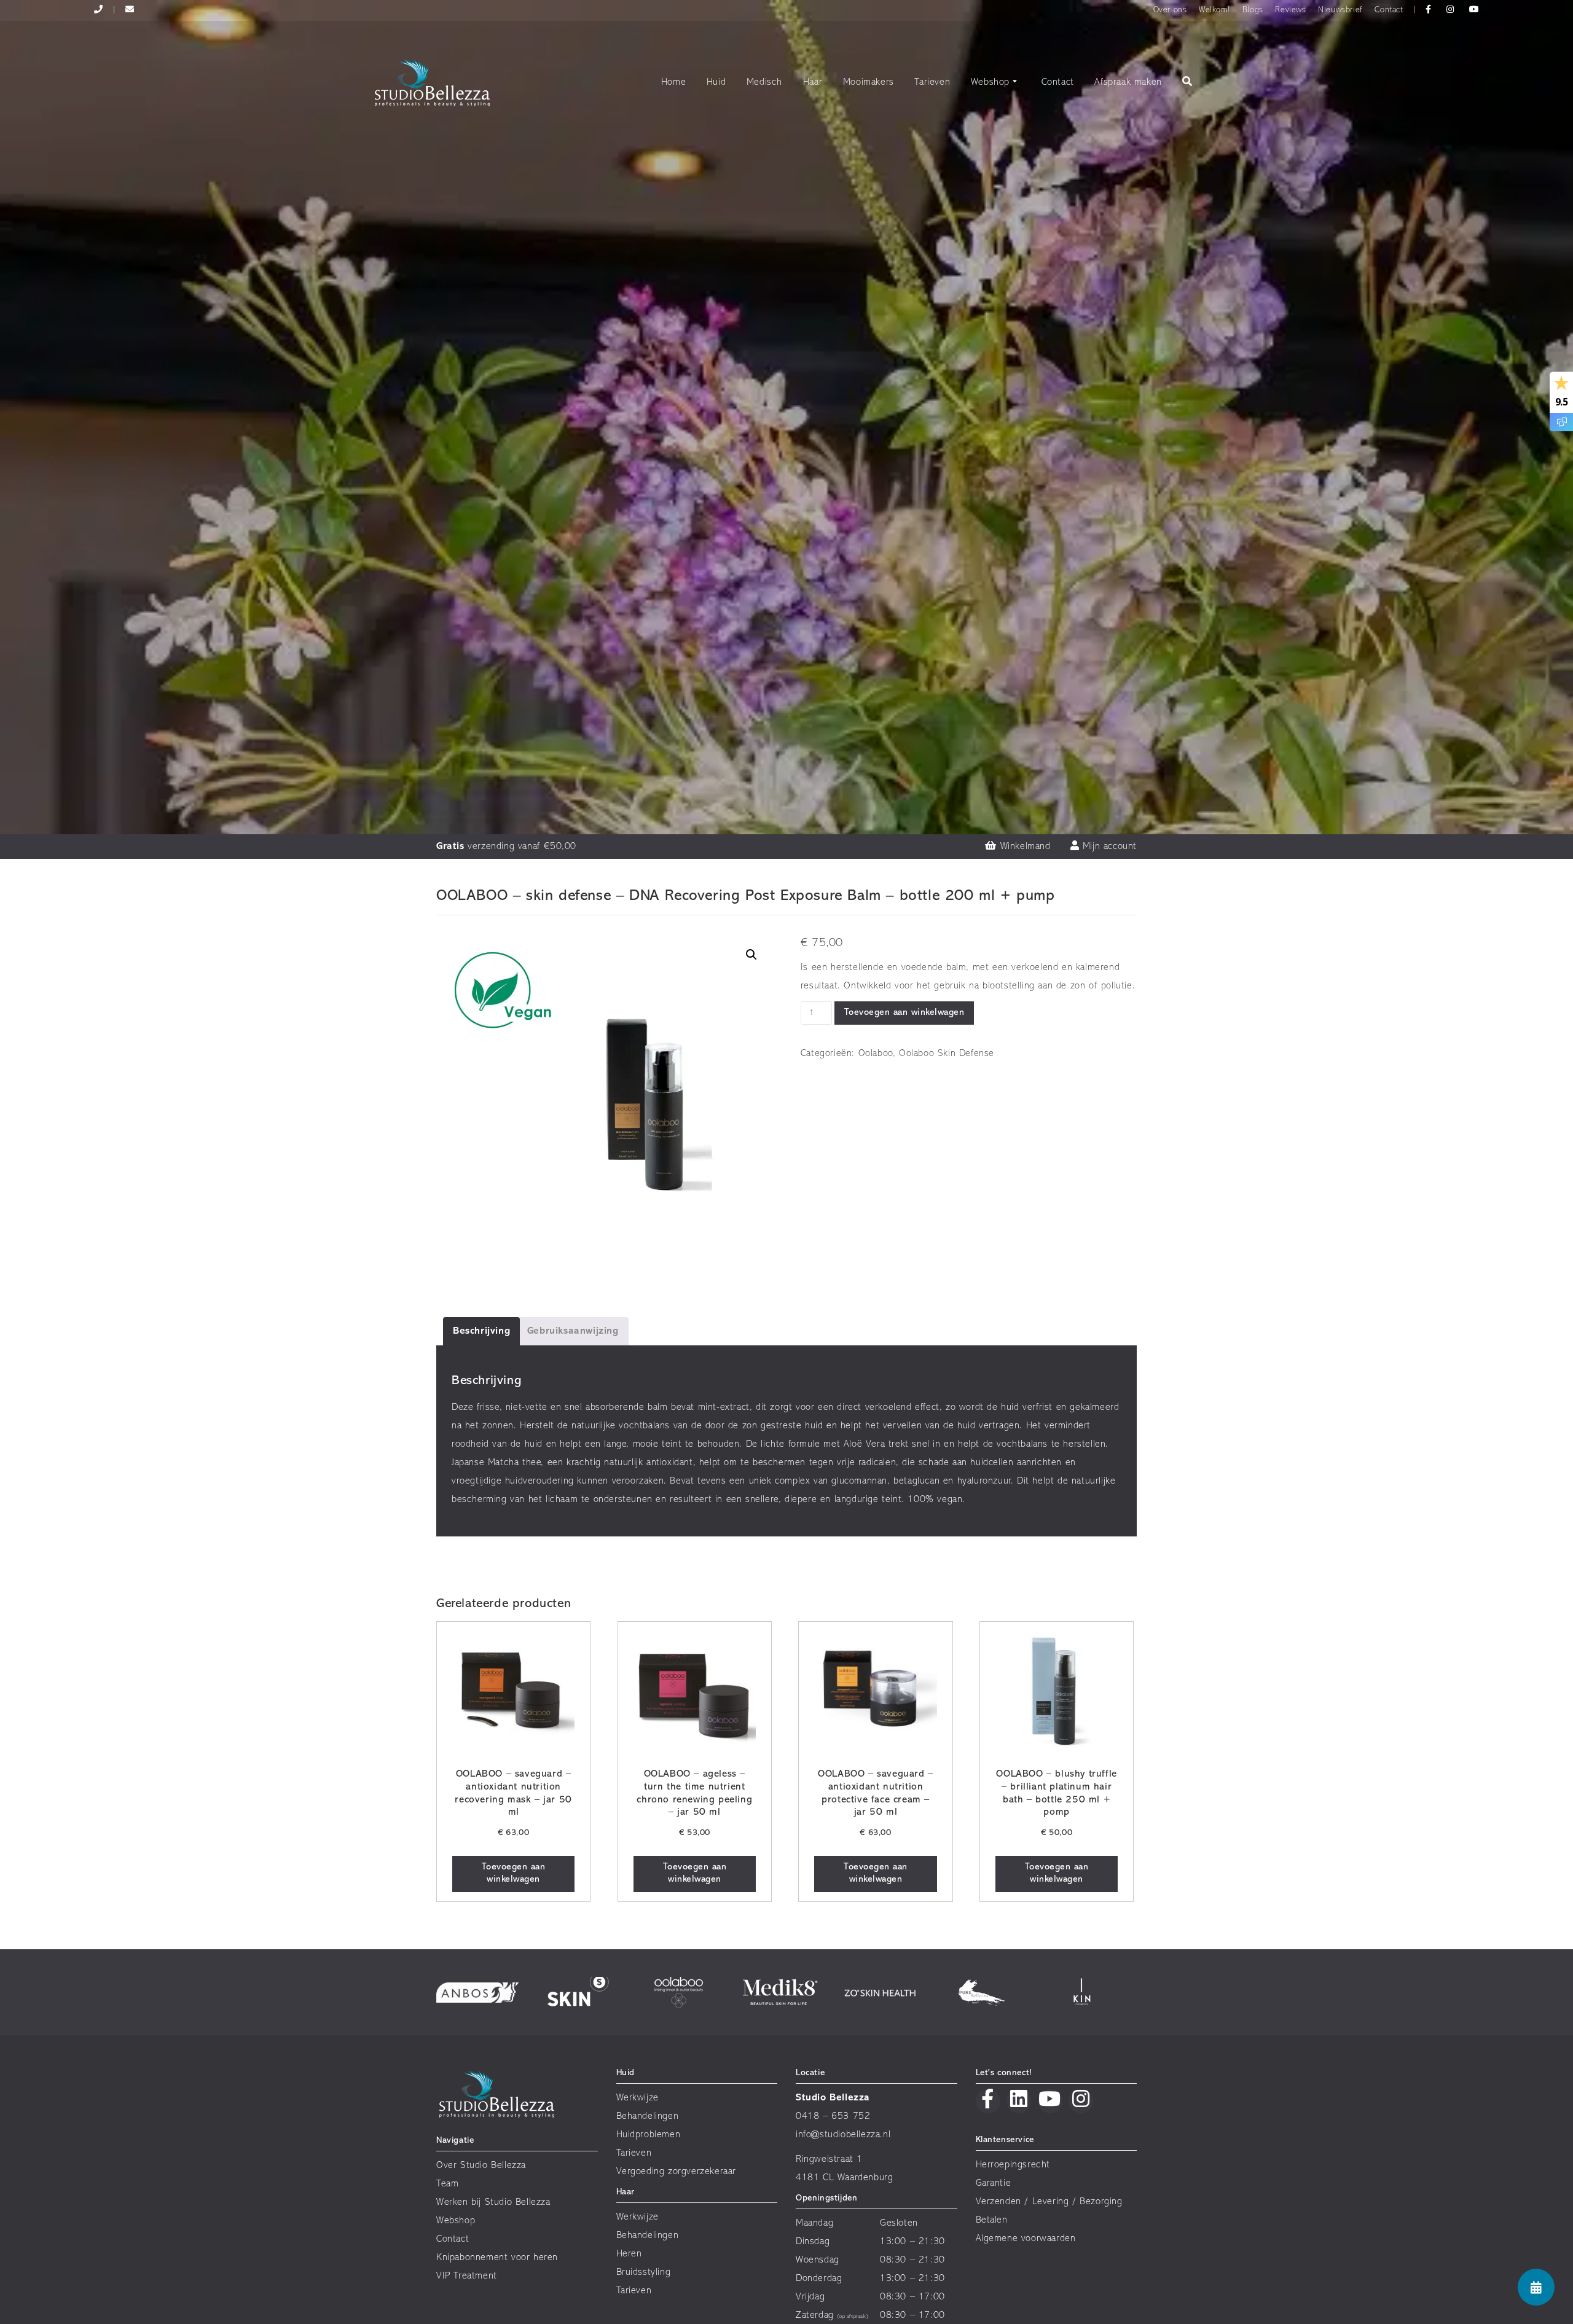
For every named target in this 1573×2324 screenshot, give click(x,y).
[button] (751, 955)
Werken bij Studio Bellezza (493, 2202)
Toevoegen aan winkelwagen (904, 1013)
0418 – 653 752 (833, 2116)
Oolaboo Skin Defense (947, 1054)
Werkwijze (637, 2098)
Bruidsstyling (644, 2272)
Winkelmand (1023, 847)
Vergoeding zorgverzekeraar (677, 2172)
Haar (813, 82)
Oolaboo (876, 1054)
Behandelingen (648, 2116)
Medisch (764, 82)
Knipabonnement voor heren (497, 2258)
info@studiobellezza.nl (843, 2135)
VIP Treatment (467, 2276)
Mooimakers (869, 82)
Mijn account (1108, 847)
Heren (629, 2254)
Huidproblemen (649, 2135)
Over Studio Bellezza (481, 2166)
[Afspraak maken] (1536, 2287)
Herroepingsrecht (1013, 2165)
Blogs (1253, 10)
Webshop (990, 82)
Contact (1389, 10)
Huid (716, 82)
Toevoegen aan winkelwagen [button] (514, 1873)
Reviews (1290, 10)
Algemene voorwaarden (1026, 2239)
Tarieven (932, 82)
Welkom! (1214, 10)
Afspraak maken (1128, 82)
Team (447, 2184)
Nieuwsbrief (1340, 10)
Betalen (992, 2220)
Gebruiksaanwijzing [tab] (573, 1331)
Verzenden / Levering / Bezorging (1049, 2202)
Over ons (1170, 10)
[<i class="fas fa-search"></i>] (1187, 83)
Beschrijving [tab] (481, 1331)
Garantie (994, 2183)
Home (673, 82)
